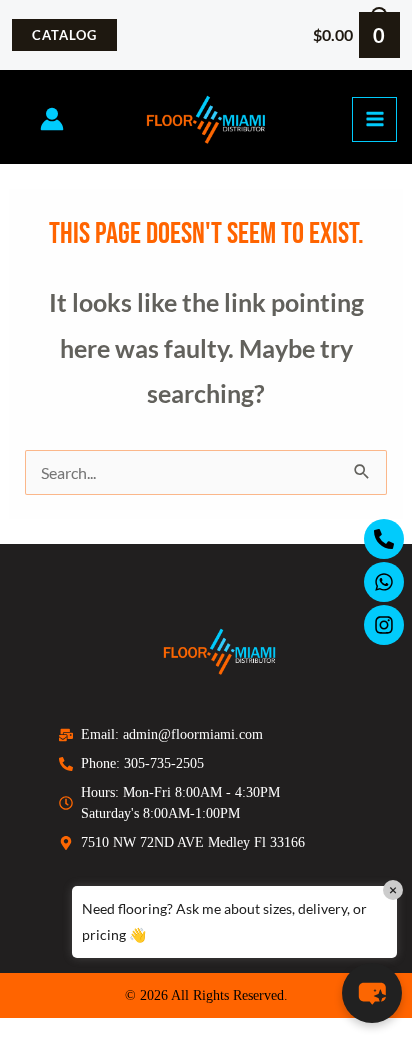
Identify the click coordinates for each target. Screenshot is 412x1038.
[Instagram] (384, 625)
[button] (64, 35)
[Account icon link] (52, 119)
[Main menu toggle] (374, 119)
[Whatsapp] (384, 582)
